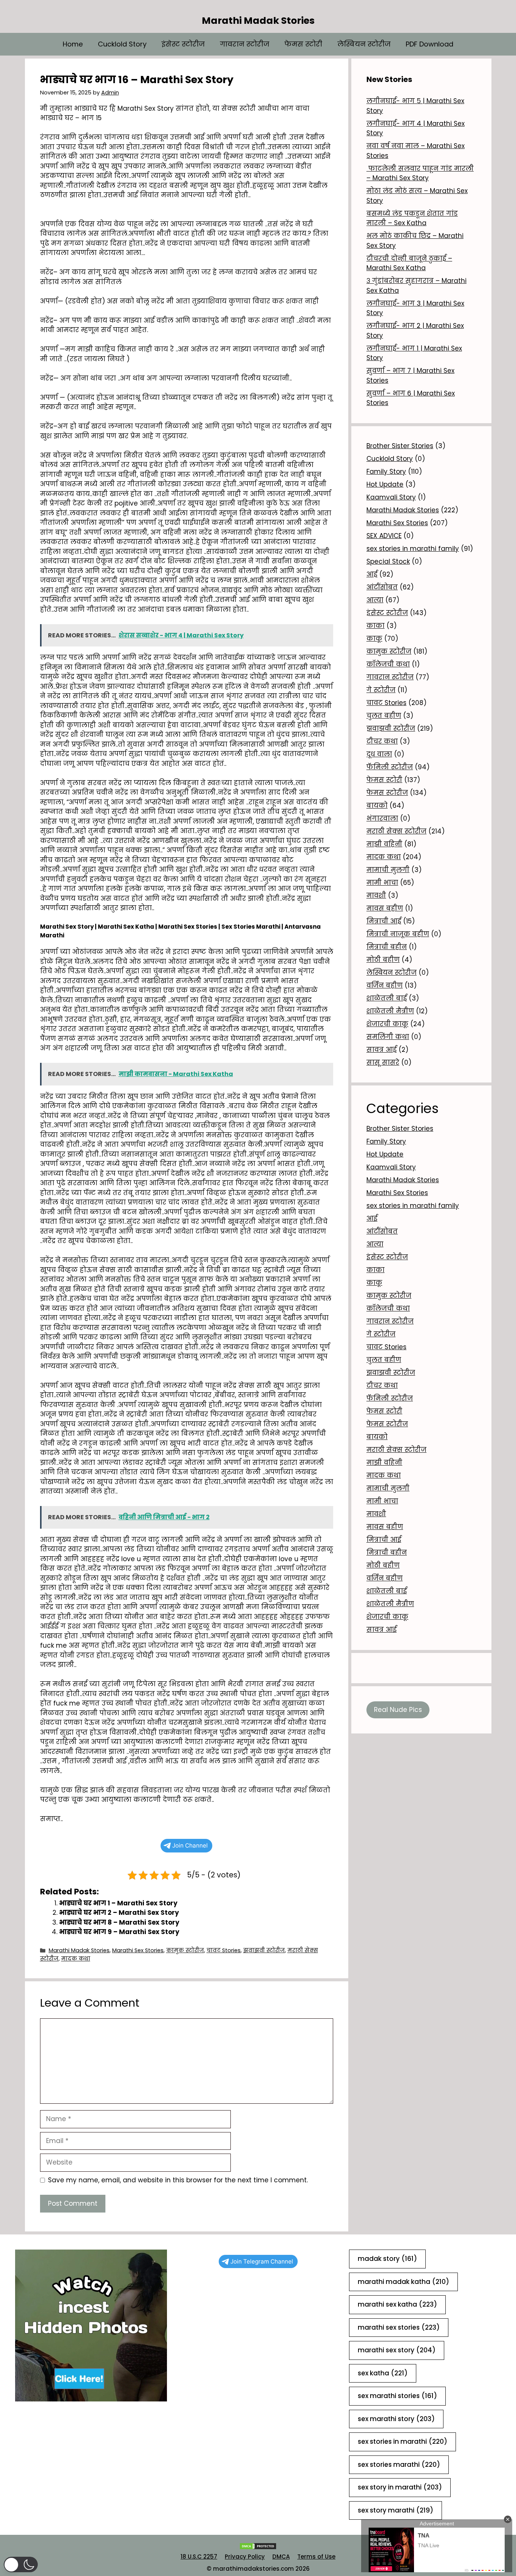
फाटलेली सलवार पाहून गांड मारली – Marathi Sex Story (420, 173)
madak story (387, 2259)
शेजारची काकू (387, 1024)
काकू (374, 639)
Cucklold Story (122, 44)
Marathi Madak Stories (258, 21)
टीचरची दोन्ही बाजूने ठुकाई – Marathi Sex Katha (409, 263)
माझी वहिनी (384, 844)
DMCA (281, 2557)
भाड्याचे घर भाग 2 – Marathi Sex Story (119, 1913)
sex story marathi (395, 2510)
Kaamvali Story (391, 497)
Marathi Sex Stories (138, 1950)
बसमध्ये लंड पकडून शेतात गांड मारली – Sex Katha (412, 218)
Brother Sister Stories (400, 446)
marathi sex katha (397, 2304)
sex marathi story (396, 2419)
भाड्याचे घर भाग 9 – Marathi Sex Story (119, 1932)
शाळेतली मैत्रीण (390, 1011)
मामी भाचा (382, 883)
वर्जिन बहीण (385, 985)
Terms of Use (316, 2557)
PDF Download (429, 44)
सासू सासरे (383, 1062)
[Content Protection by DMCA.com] (258, 2548)
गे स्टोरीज (381, 690)
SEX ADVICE (384, 536)
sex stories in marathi (402, 2441)
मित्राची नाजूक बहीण (398, 934)
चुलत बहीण (384, 716)
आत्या (375, 600)
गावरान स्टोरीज (245, 44)
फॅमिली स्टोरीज (390, 767)
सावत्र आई (382, 1050)
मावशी (376, 895)
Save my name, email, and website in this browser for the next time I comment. (178, 2180)
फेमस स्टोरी (303, 44)
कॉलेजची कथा (388, 664)
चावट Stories (224, 1950)
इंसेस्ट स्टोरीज (183, 44)
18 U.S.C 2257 (199, 2557)
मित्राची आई (384, 921)
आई (372, 574)
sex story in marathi (400, 2487)
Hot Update (385, 484)
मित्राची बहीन (387, 947)
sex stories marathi (399, 2465)
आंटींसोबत (382, 587)
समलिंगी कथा (388, 1037)
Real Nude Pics (398, 1710)
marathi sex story (397, 2350)
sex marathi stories (397, 2396)
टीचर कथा (382, 741)
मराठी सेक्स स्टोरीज (396, 831)
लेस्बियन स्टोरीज (364, 44)
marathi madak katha (403, 2282)
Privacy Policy (245, 2557)
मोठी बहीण (383, 960)
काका (375, 626)
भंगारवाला (382, 818)
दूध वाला (379, 754)
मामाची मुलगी (388, 870)
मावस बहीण (385, 908)
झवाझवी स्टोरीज (264, 1950)
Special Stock (388, 561)
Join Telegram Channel (262, 2261)
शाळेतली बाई (387, 998)
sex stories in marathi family (413, 549)
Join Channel (190, 1845)
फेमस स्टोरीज (387, 793)
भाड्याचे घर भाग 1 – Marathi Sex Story (118, 1903)
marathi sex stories (399, 2327)
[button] (21, 2564)
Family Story (386, 472)
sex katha (383, 2373)
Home (73, 44)
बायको (377, 806)
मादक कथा (76, 1959)
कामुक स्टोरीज (185, 1950)
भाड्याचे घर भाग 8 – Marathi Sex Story (119, 1922)
